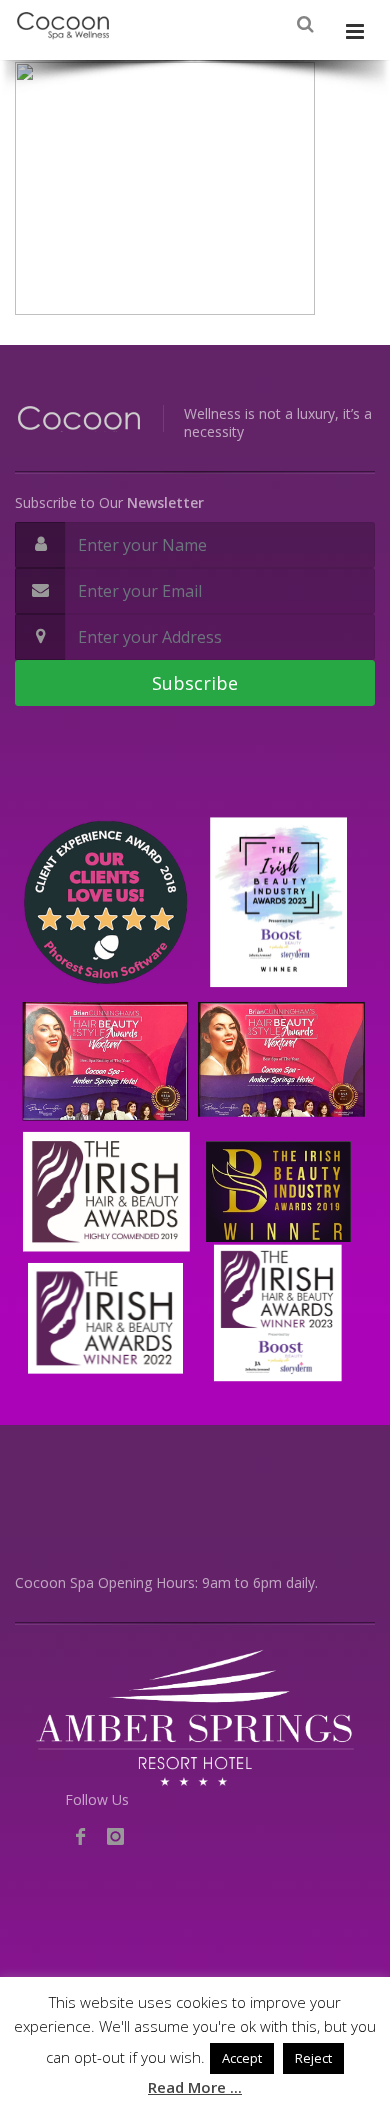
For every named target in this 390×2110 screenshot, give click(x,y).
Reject (313, 2058)
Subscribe (195, 683)
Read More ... (195, 2087)
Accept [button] (242, 2058)
